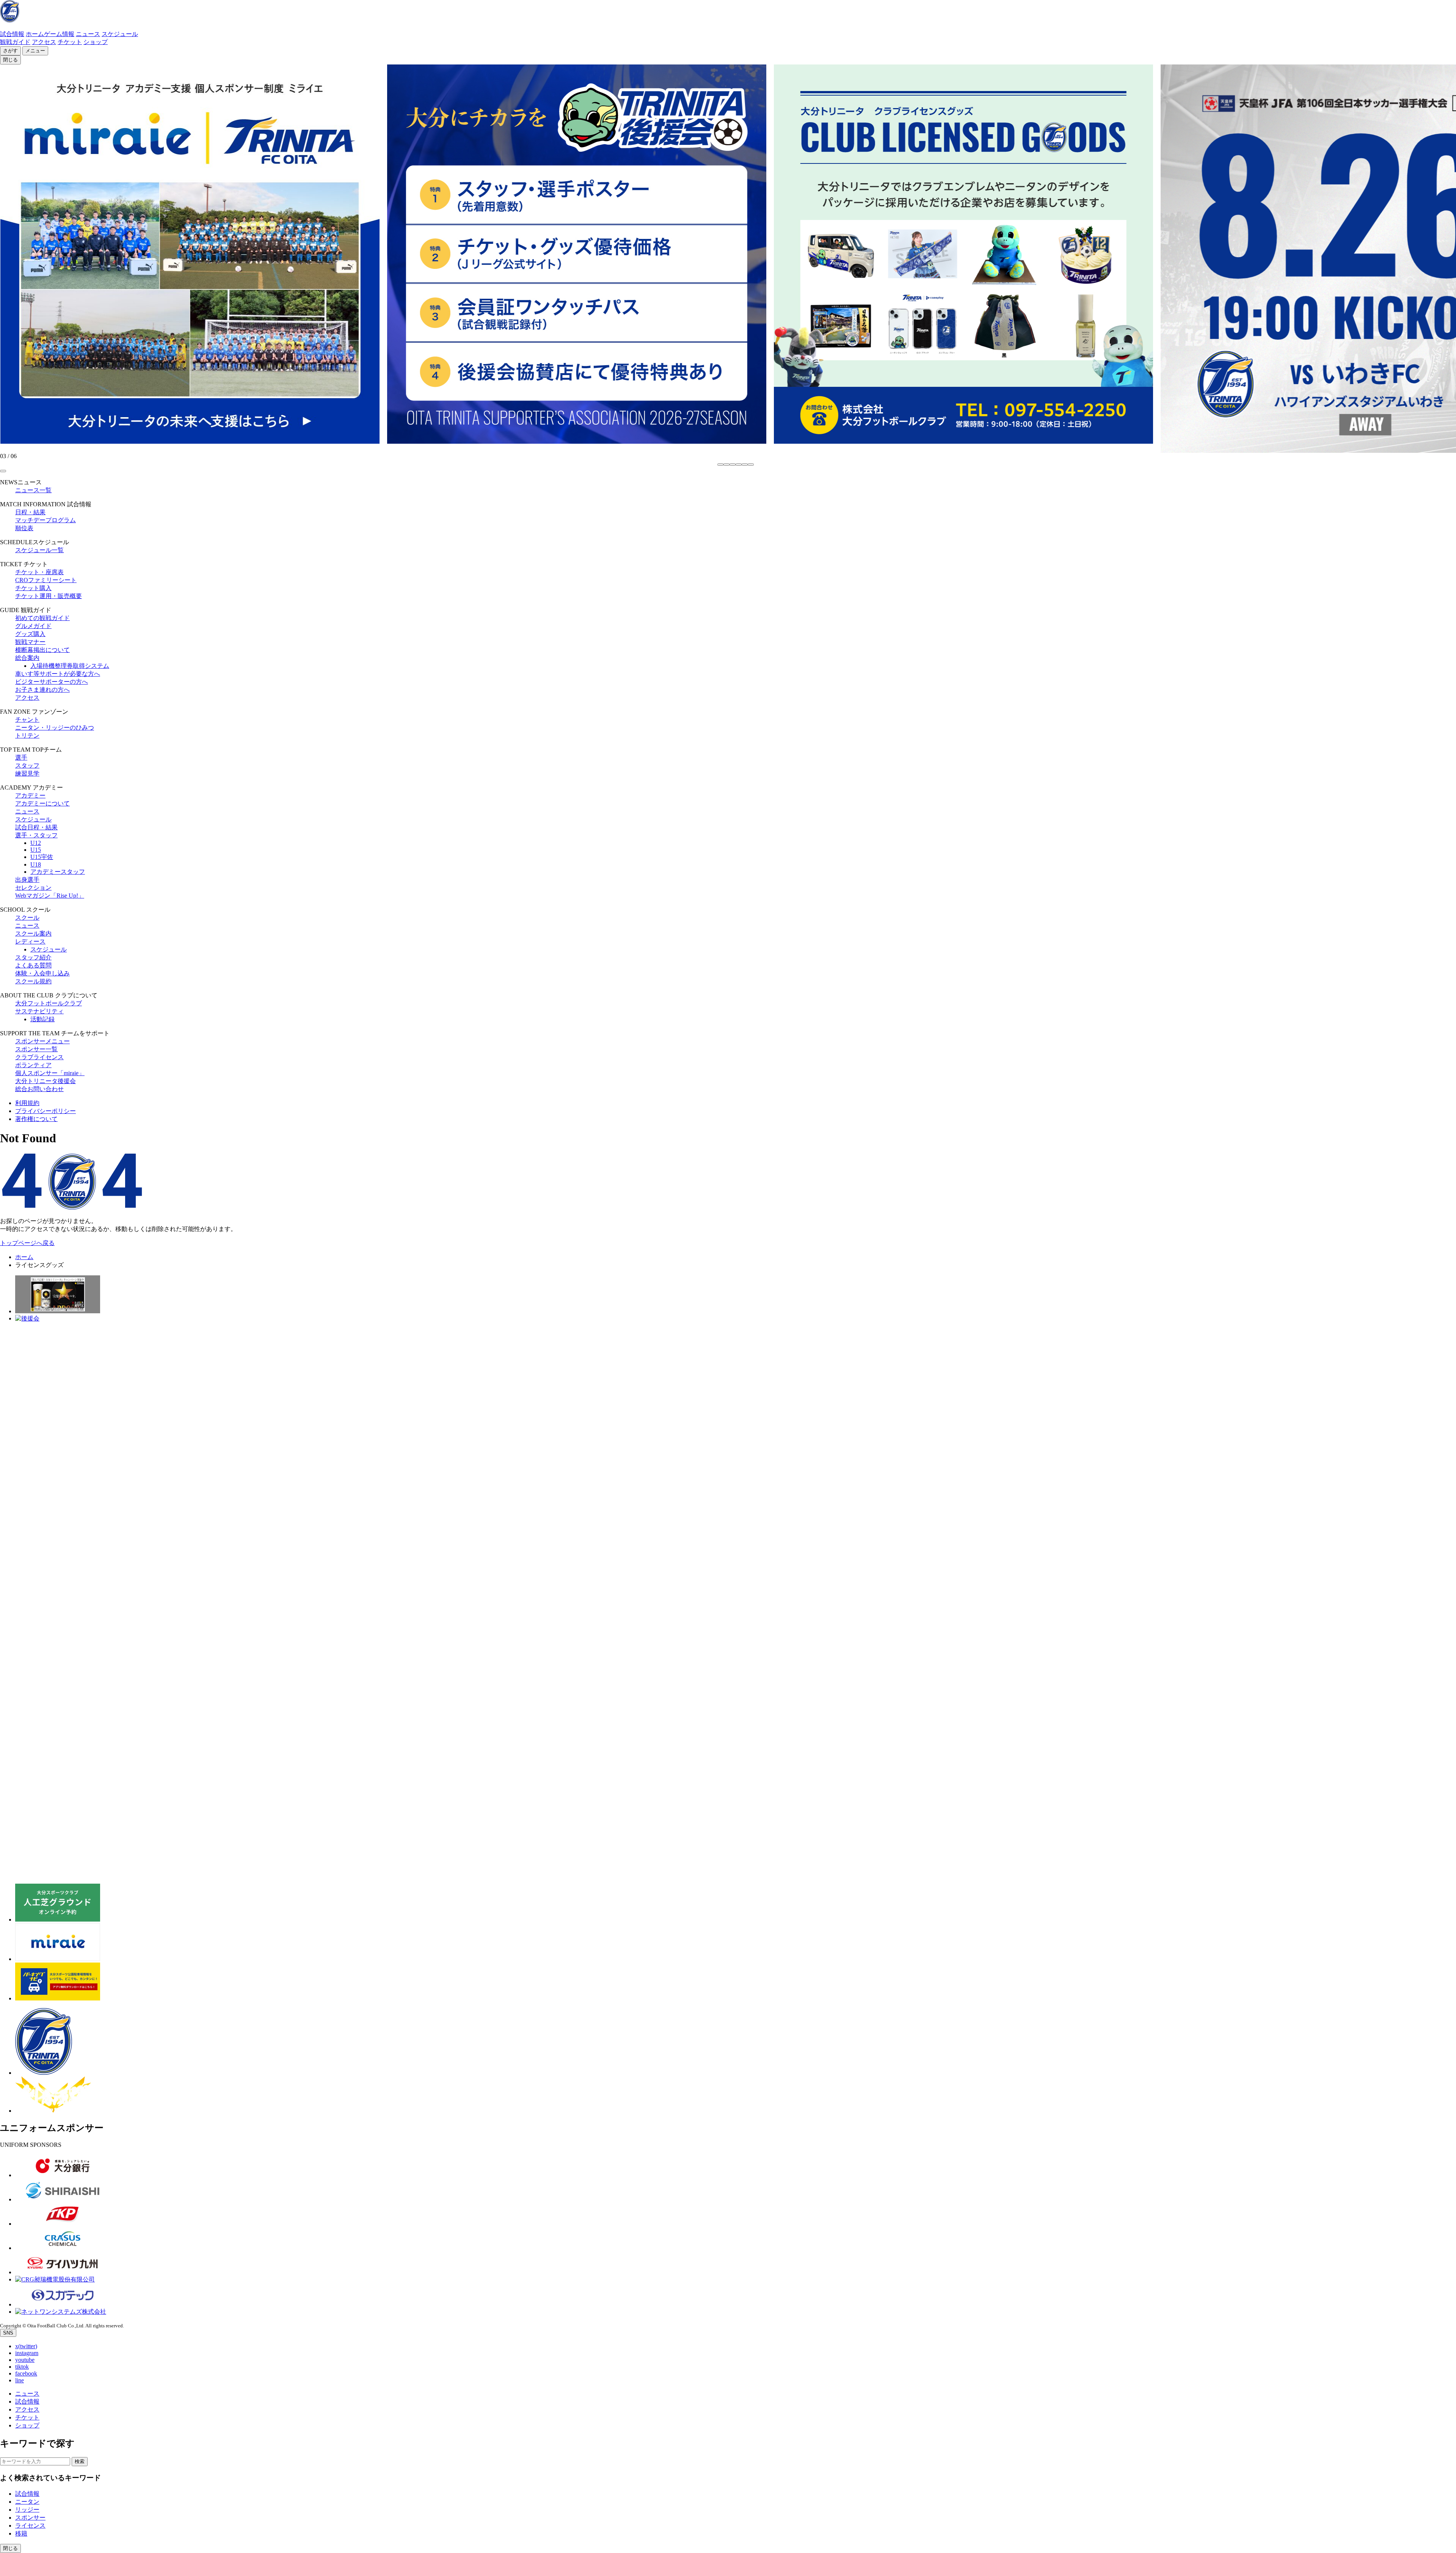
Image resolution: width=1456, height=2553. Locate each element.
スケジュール (120, 34)
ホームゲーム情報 (50, 34)
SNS (8, 2333)
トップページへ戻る (27, 1243)
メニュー (35, 51)
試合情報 (12, 34)
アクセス (44, 42)
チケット (70, 42)
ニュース (88, 34)
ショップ (96, 42)
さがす (10, 51)
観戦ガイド (15, 42)
